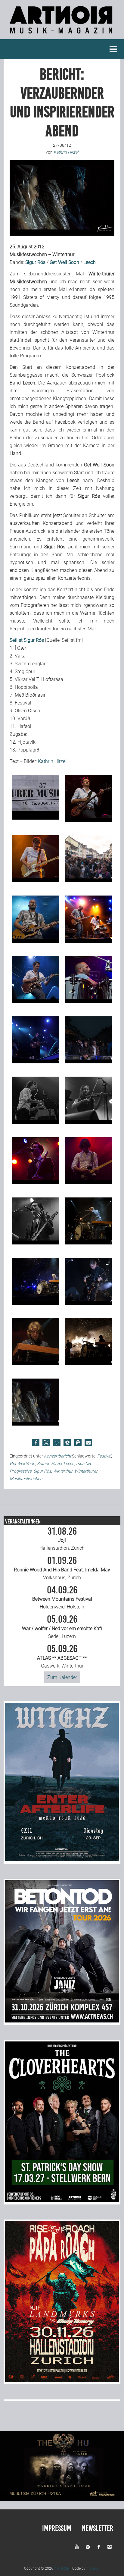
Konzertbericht (57, 1456)
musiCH (84, 1464)
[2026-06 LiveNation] (62, 1860)
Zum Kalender (62, 1677)
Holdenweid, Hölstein (62, 1598)
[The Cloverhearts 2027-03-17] (62, 2200)
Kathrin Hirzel (52, 761)
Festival (104, 1456)
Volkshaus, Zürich (62, 1568)
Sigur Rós (42, 1471)
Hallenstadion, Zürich (62, 1539)
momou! (93, 2568)
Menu (113, 49)
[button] (36, 1443)
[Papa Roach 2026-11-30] (62, 2380)
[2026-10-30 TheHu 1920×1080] (62, 2499)
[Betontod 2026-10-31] (62, 2021)
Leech (69, 1464)
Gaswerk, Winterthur (62, 1656)
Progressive (21, 1471)
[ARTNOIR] (62, 35)
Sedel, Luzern (62, 1627)
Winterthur (63, 1471)
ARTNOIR (62, 2568)
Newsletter (98, 2528)
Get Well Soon (22, 1464)
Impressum (57, 2528)
